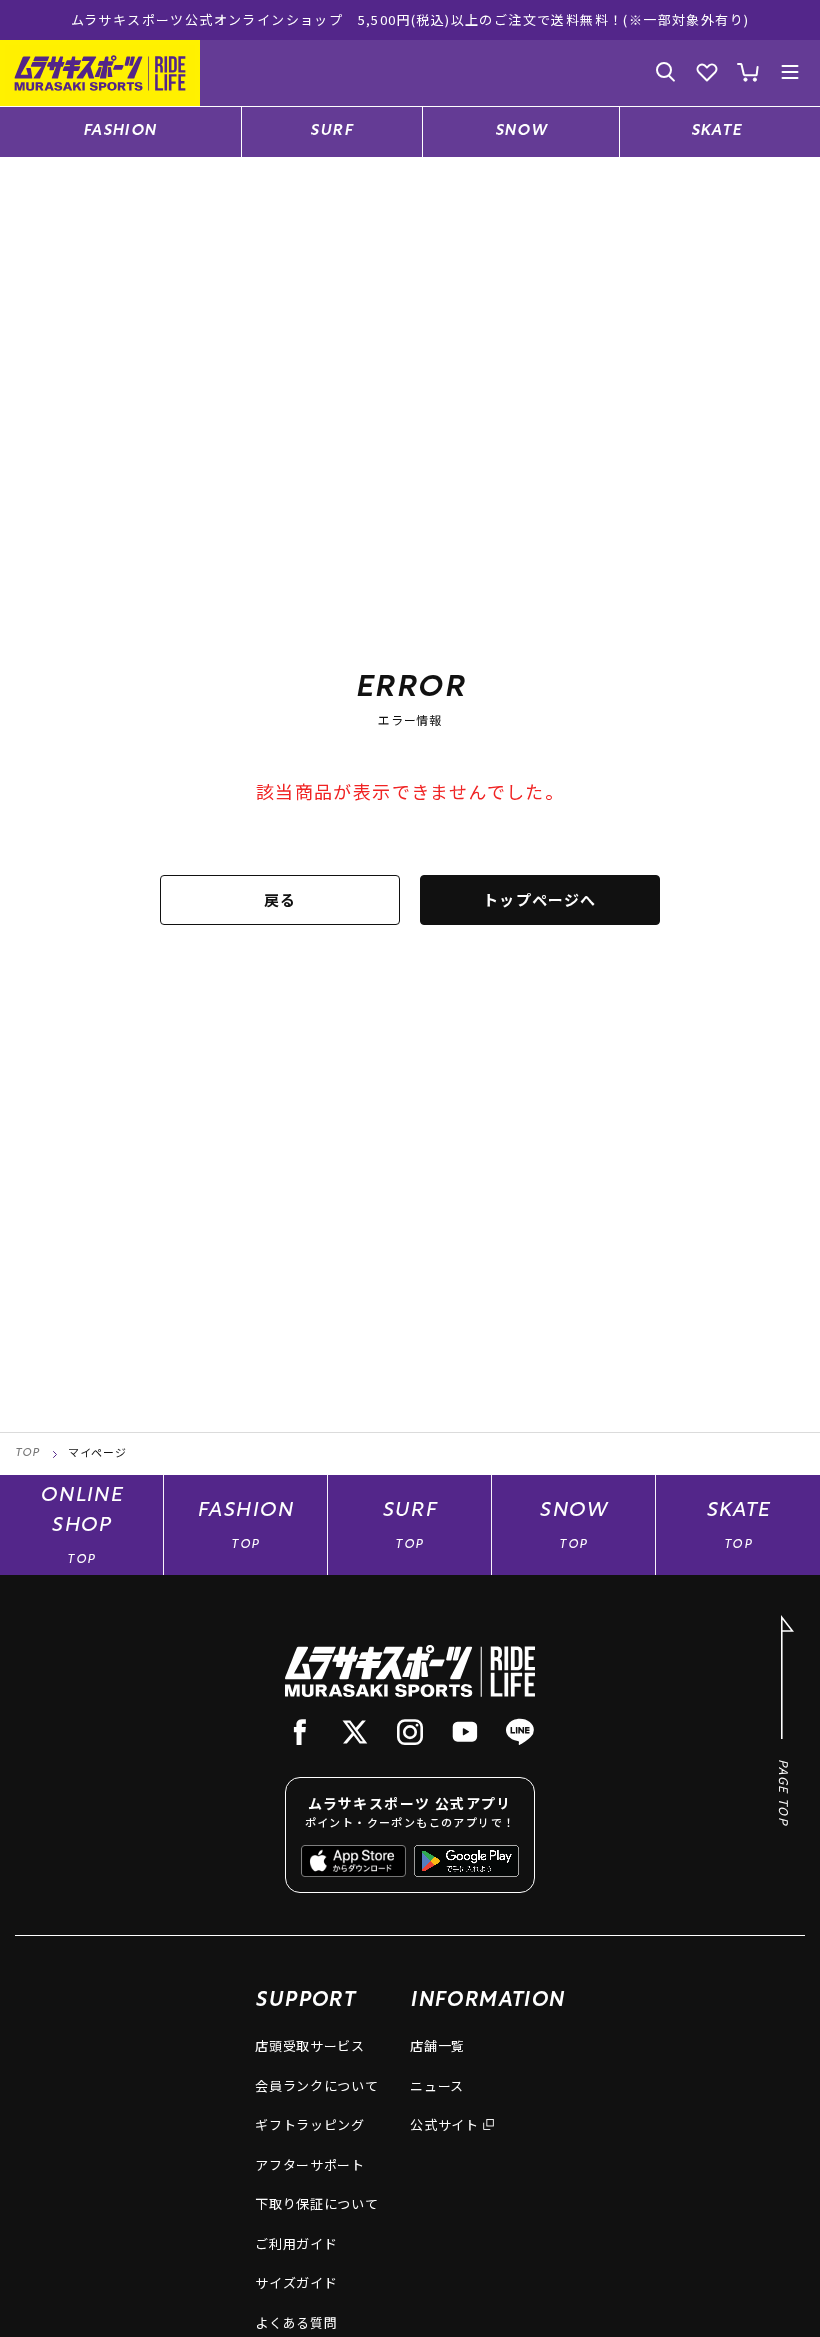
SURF (331, 131)
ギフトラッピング (309, 2124)
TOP (27, 1453)
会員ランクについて (316, 2085)
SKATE (717, 131)
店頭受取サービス (309, 2045)
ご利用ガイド (296, 2243)
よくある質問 (296, 2322)
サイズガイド (296, 2282)
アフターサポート (309, 2164)
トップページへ (539, 899)
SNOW (521, 131)
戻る (280, 899)
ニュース (437, 2085)
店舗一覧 (437, 2045)
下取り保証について (316, 2203)
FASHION (120, 131)
